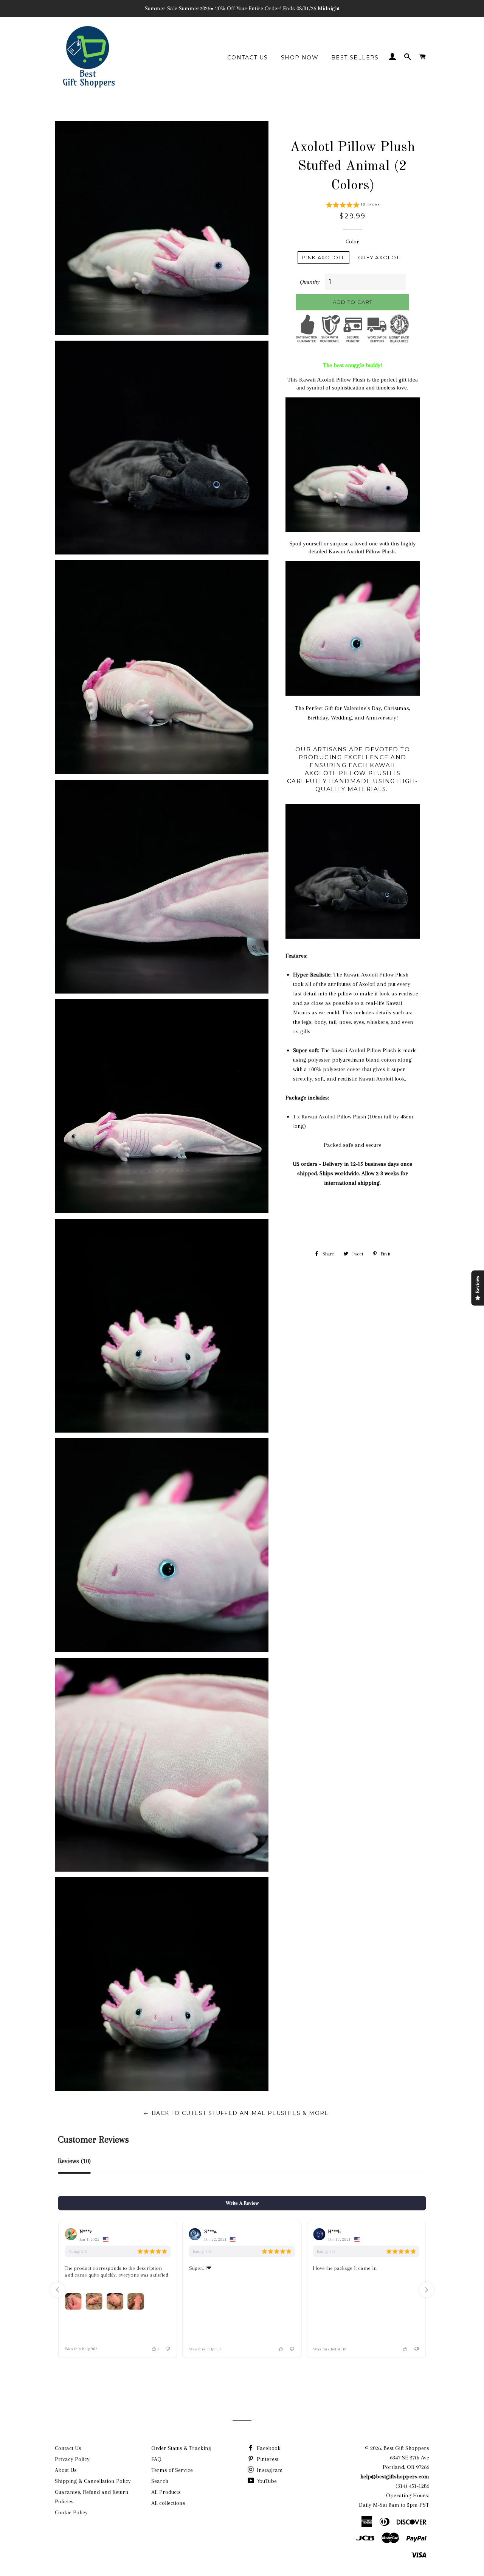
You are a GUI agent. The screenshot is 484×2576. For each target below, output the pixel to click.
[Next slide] (427, 2290)
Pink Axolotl (323, 257)
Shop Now (300, 58)
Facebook (268, 2448)
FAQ (156, 2459)
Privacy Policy (72, 2459)
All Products (166, 2492)
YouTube (266, 2481)
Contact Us (248, 58)
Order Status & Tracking (181, 2448)
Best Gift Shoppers (406, 2448)
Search (160, 2481)
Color (352, 241)
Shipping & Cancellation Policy (93, 2481)
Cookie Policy (71, 2512)
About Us (66, 2470)
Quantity (309, 282)
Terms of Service (172, 2470)
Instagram (269, 2470)
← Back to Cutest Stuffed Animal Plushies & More (236, 2113)
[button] (353, 206)
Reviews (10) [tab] (74, 2161)
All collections (168, 2503)
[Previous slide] (57, 2290)
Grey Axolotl (380, 257)
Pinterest (267, 2459)
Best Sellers (355, 58)
